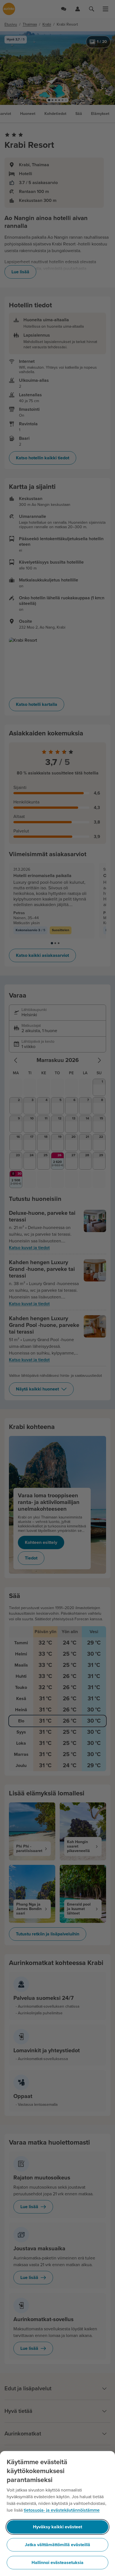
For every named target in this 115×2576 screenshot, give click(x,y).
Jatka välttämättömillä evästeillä (57, 2545)
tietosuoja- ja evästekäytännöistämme (62, 2510)
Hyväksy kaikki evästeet (57, 2527)
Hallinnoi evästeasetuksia (57, 2563)
